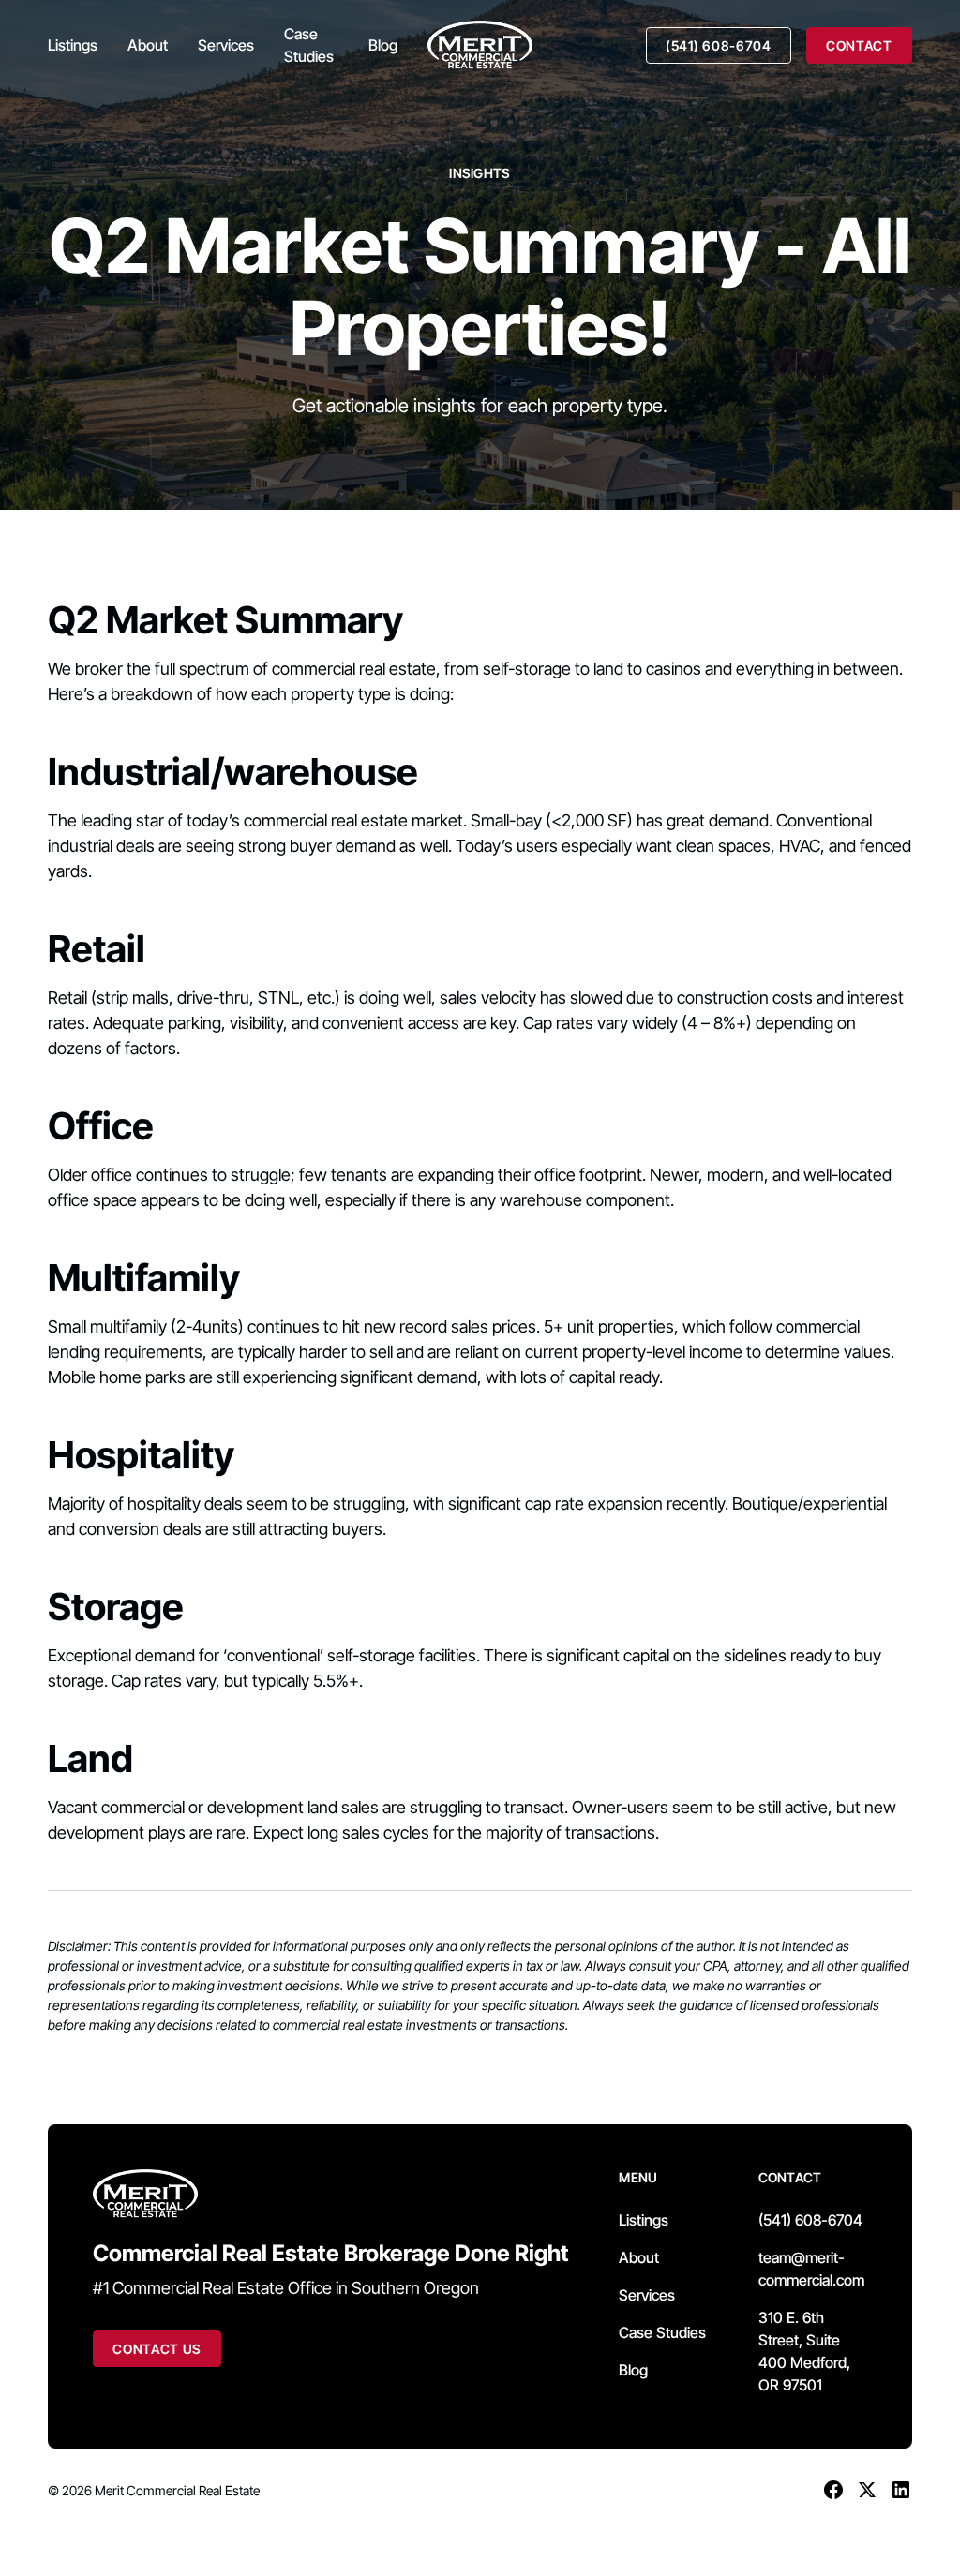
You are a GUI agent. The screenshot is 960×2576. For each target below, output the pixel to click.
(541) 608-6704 (719, 45)
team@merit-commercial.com (811, 2269)
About (148, 45)
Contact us (157, 2349)
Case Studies (309, 45)
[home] (480, 45)
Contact (859, 45)
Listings (73, 45)
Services (226, 45)
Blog (383, 45)
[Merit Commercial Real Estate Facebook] (833, 2490)
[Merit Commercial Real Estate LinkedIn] (901, 2490)
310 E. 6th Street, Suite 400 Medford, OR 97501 (804, 2351)
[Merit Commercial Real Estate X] (867, 2490)
